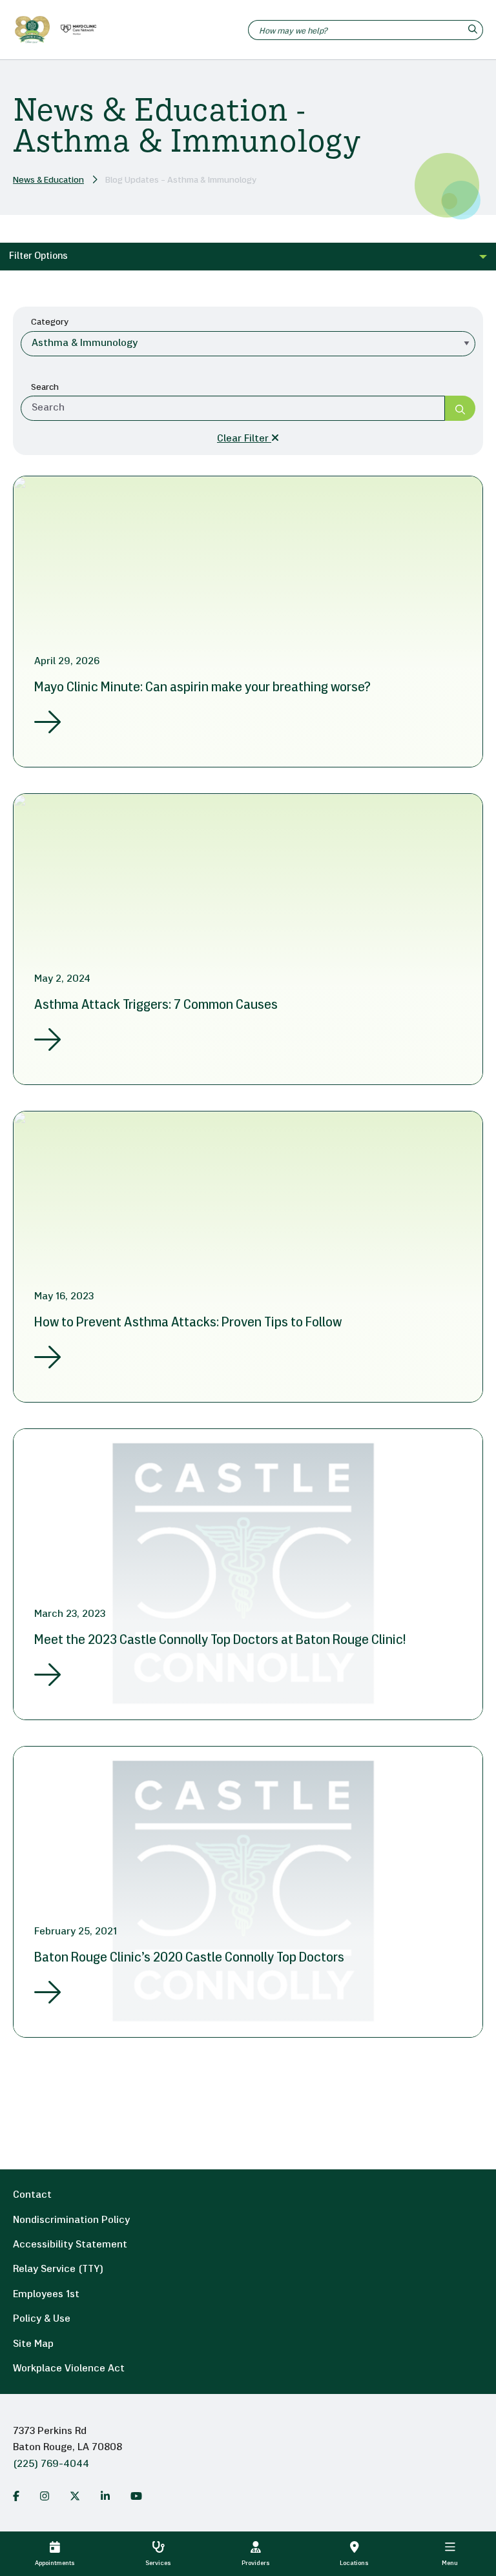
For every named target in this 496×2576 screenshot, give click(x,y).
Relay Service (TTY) (58, 2269)
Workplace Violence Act (69, 2369)
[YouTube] (136, 2496)
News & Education (48, 180)
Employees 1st (46, 2295)
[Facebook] (16, 2496)
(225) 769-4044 (51, 2464)
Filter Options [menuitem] (38, 257)
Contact (32, 2195)
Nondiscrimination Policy (71, 2220)
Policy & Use (42, 2319)
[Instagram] (45, 2496)
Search (45, 388)
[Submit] (460, 408)
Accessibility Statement (70, 2245)
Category (50, 322)
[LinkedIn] (105, 2496)
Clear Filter (244, 439)
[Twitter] (75, 2496)
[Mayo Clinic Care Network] (76, 30)
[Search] (474, 30)
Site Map (33, 2344)
